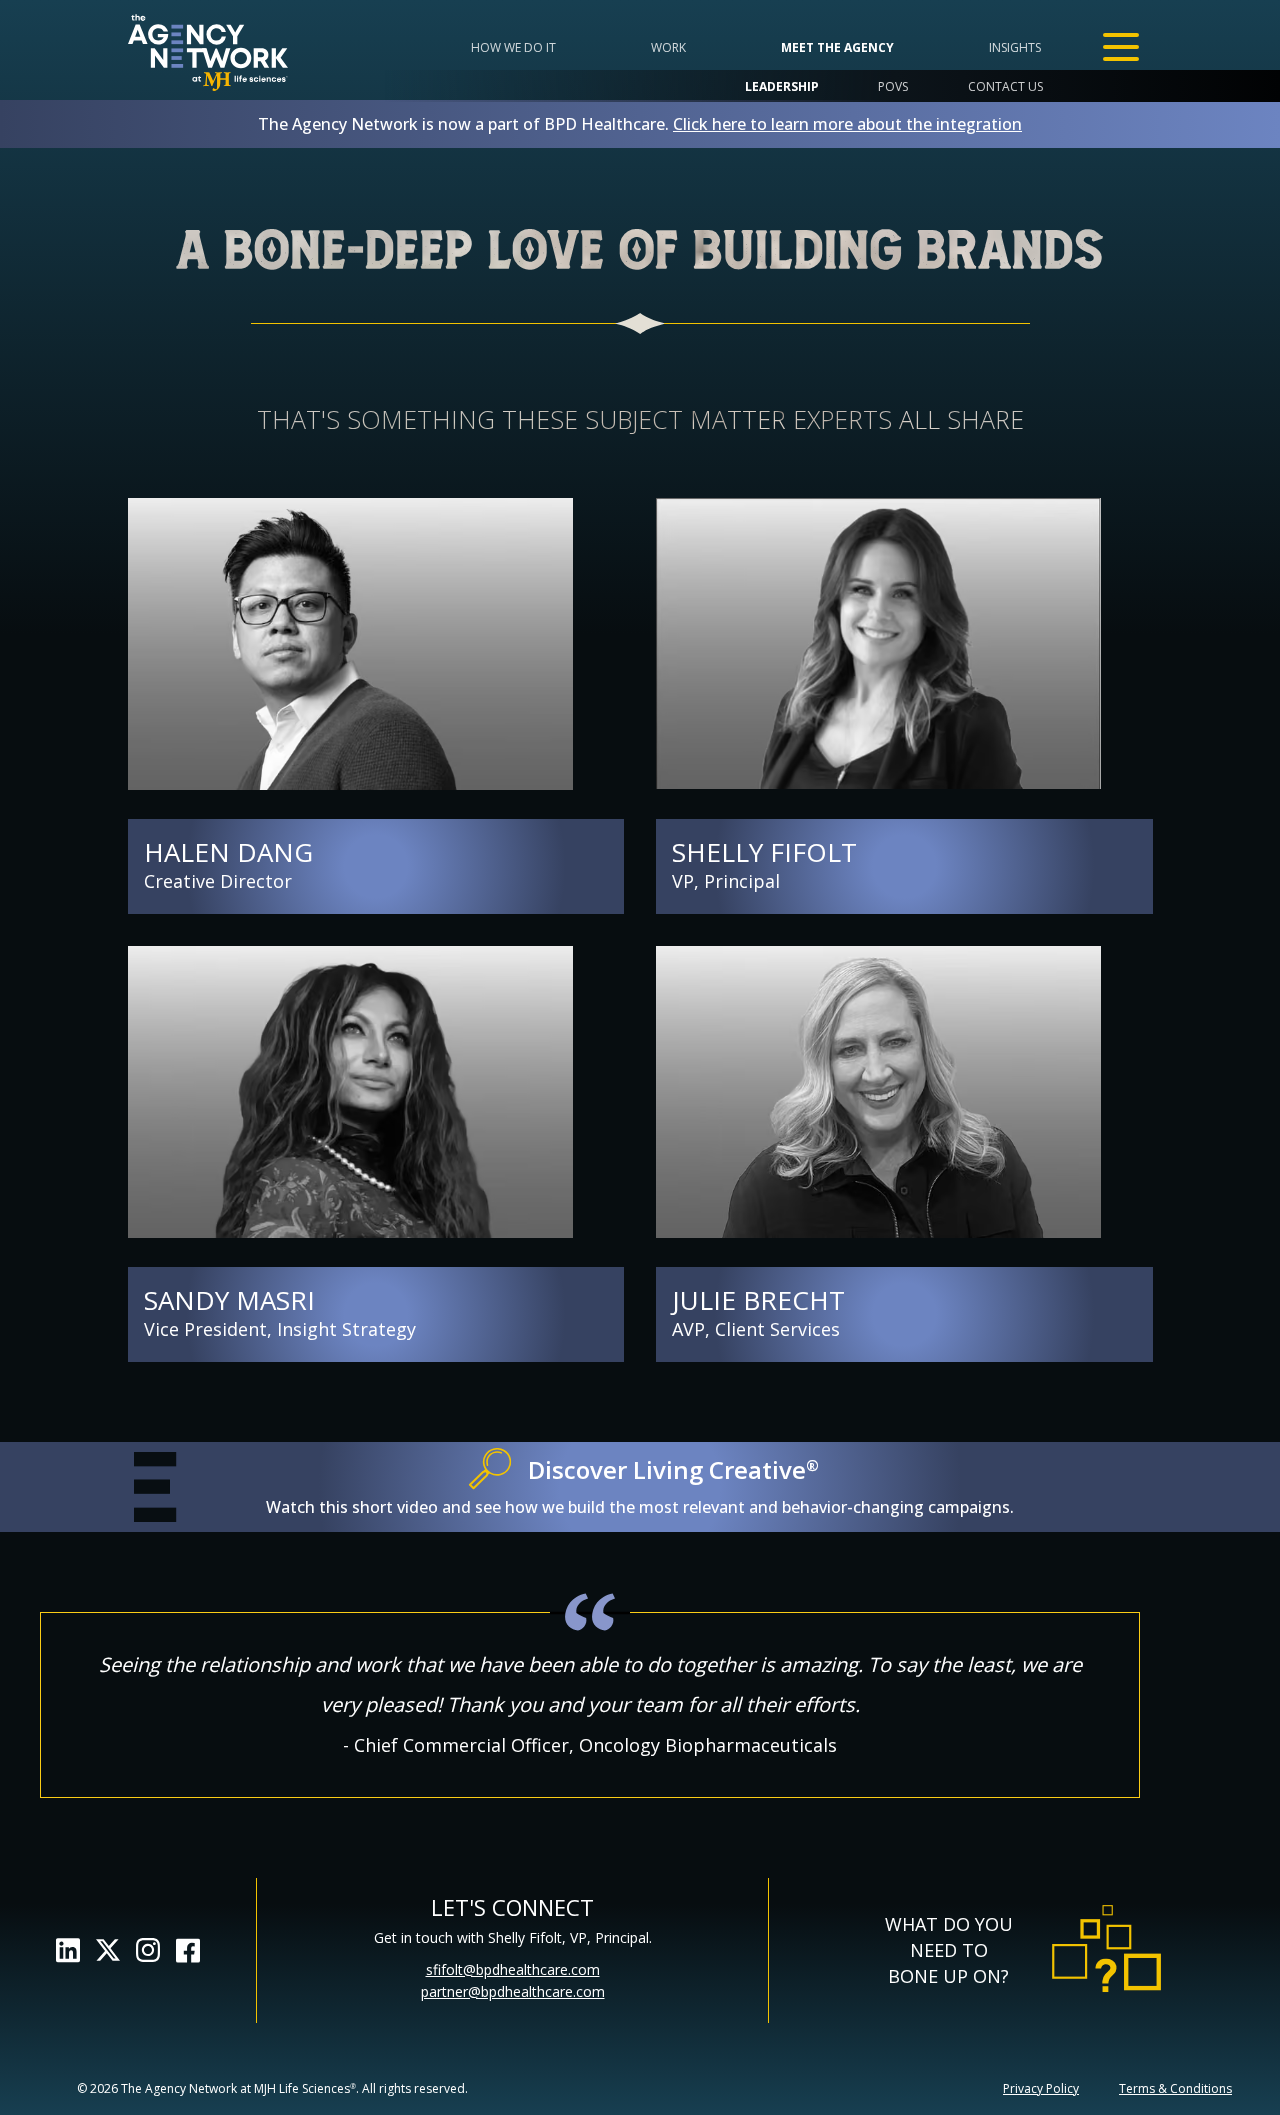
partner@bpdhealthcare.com (513, 1991)
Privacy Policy (1041, 2088)
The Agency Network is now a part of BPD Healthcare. (640, 124)
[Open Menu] (1121, 47)
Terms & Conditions (1175, 2088)
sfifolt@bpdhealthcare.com (513, 1969)
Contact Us (1005, 86)
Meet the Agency (837, 47)
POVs (893, 86)
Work (668, 47)
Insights (1015, 47)
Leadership (782, 86)
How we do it (513, 47)
